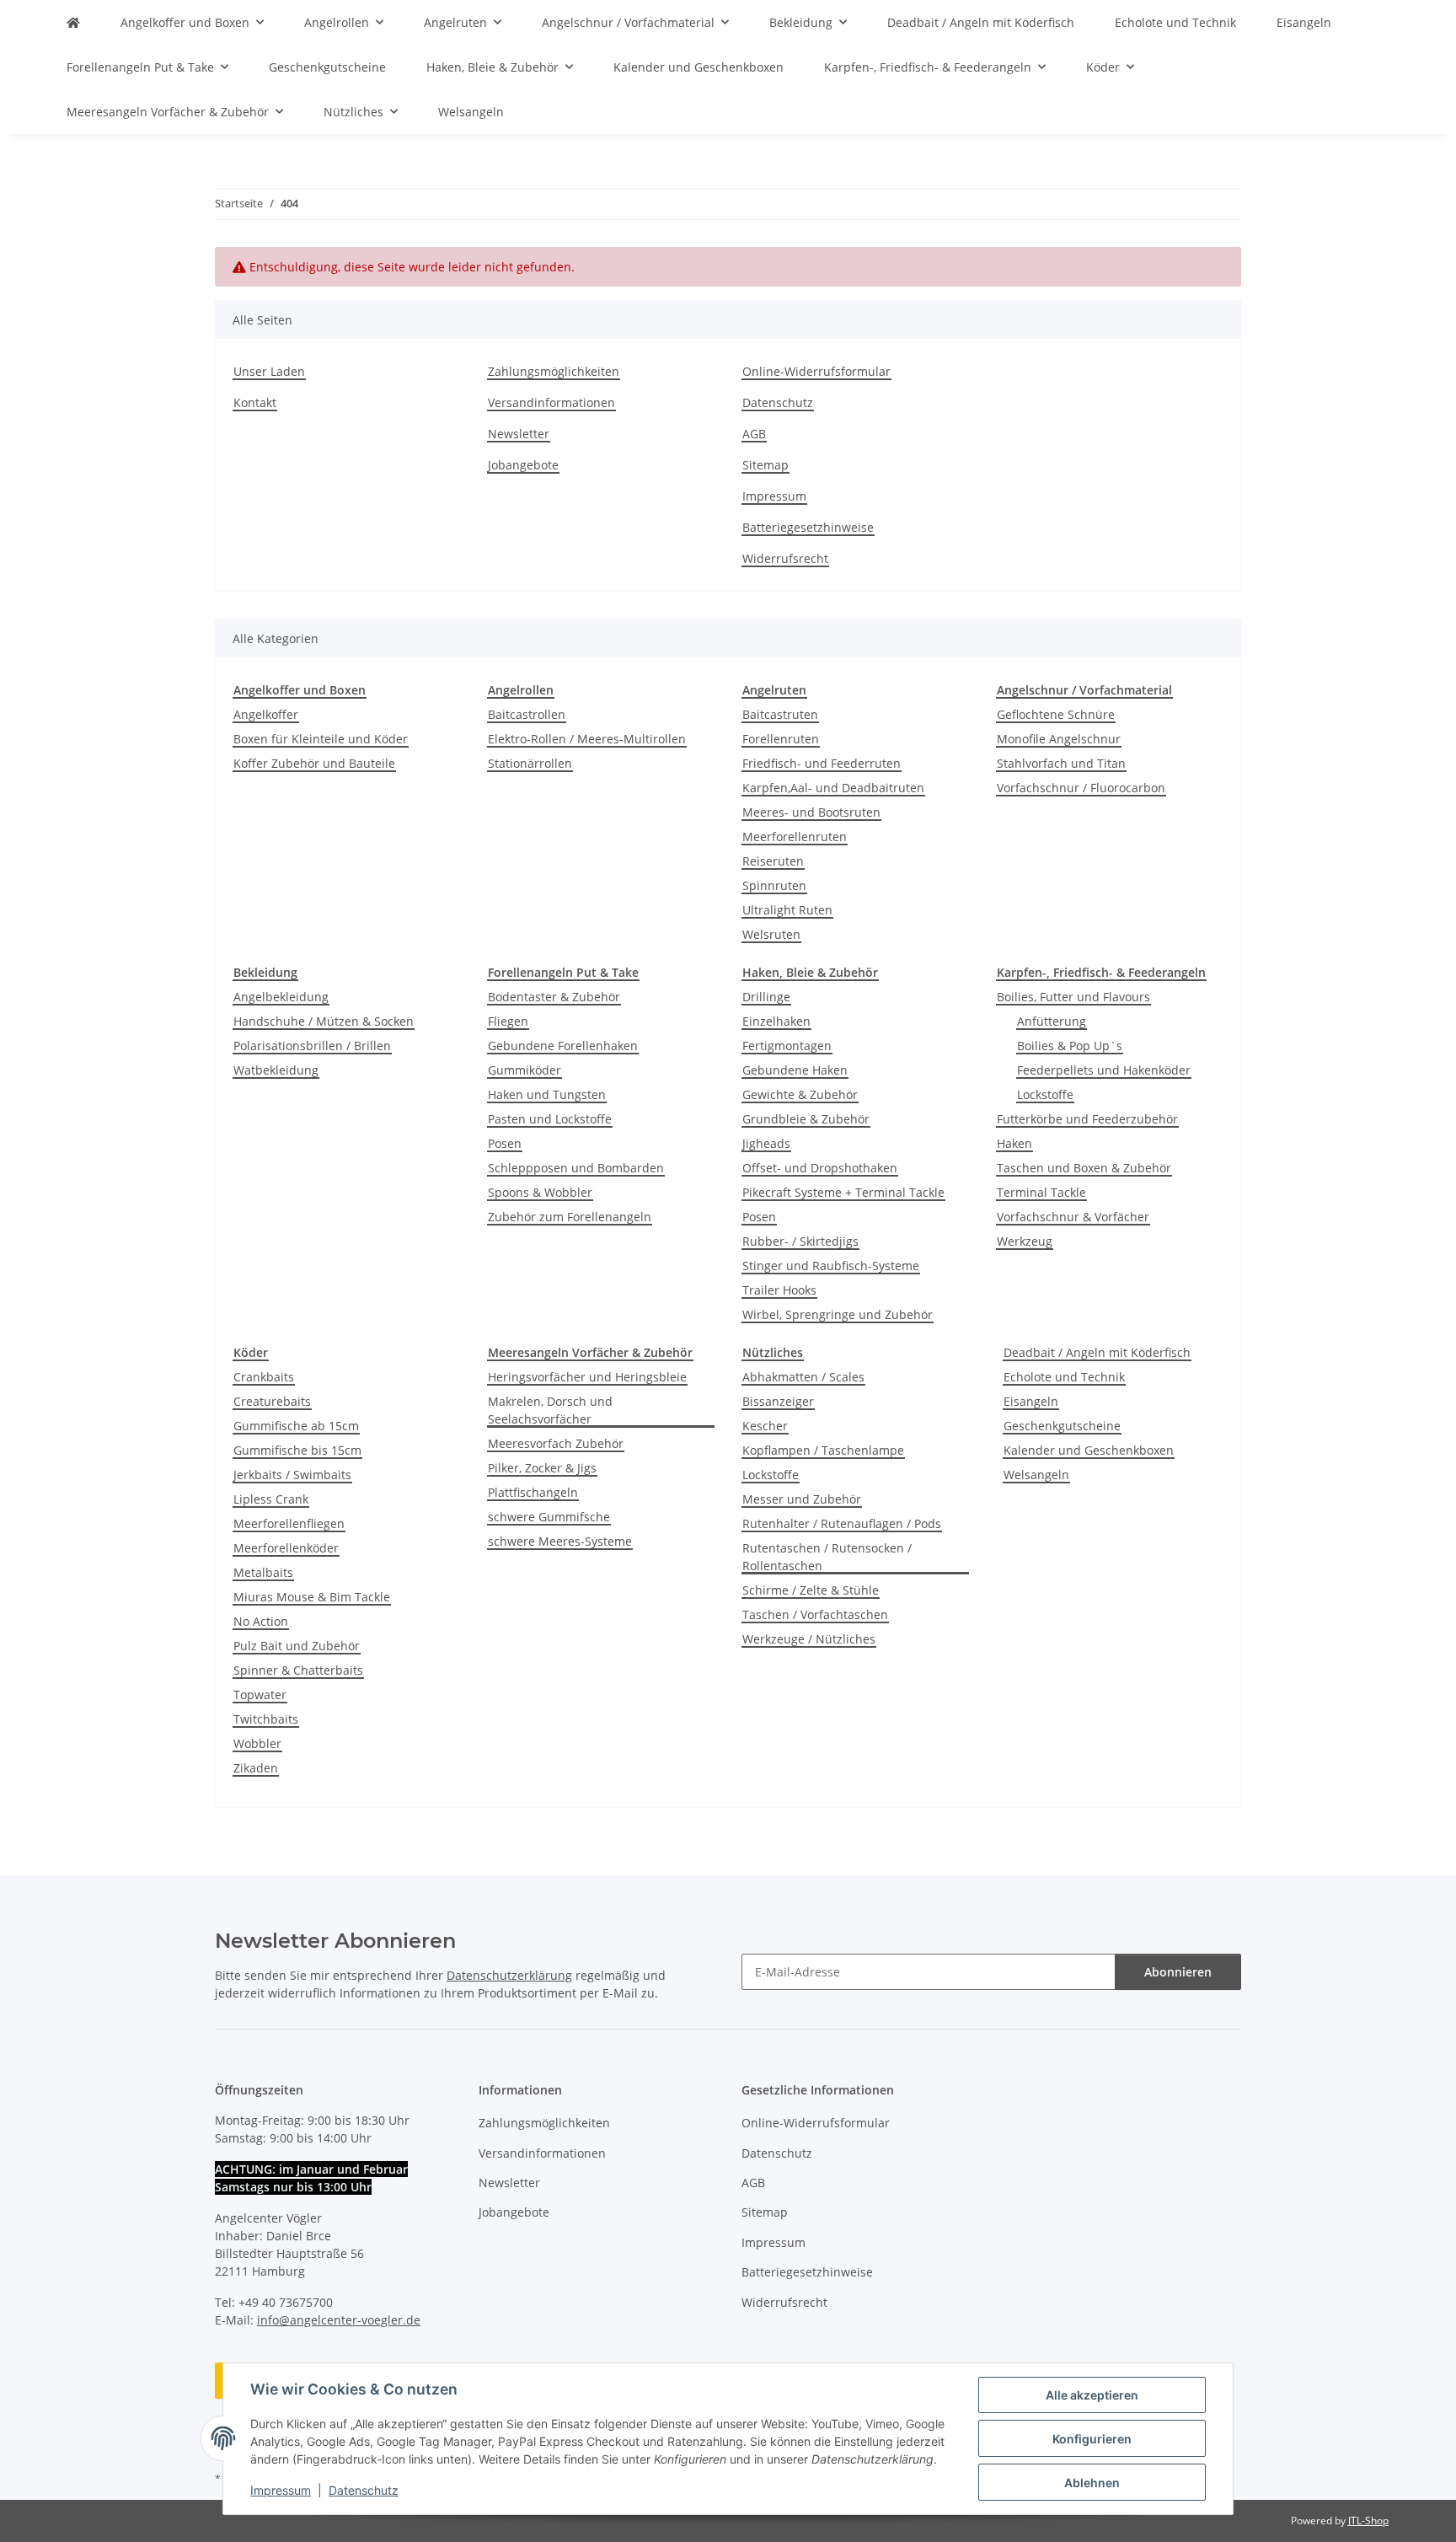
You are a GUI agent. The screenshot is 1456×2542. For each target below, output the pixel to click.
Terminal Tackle (1041, 1192)
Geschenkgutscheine (1062, 1426)
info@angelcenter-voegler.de (339, 2320)
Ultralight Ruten (787, 910)
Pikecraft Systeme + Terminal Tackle (843, 1192)
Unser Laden (269, 371)
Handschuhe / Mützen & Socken (324, 1021)
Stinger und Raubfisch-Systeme (831, 1266)
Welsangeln (1036, 1475)
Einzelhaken (776, 1021)
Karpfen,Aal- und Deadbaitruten (833, 788)
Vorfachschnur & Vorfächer (1073, 1217)
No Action (261, 1621)
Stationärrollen (530, 763)
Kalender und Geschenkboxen (1089, 1450)
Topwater (260, 1695)
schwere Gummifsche (549, 1517)
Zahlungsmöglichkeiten (554, 371)
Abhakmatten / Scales (803, 1377)
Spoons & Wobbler (540, 1192)
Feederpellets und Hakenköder (1104, 1070)
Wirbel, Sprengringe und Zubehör (838, 1314)
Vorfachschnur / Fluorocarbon (1081, 788)
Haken (1014, 1143)
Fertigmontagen (787, 1046)
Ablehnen (1092, 2483)
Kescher (765, 1426)
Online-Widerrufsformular (816, 371)
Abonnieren (1178, 1972)
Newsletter (519, 434)
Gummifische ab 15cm (296, 1426)
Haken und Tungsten (547, 1094)
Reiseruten (773, 861)
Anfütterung (1052, 1021)
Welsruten (771, 934)
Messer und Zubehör (802, 1499)
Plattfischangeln (533, 1492)
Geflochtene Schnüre (1056, 714)
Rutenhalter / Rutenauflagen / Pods (842, 1523)
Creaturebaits (272, 1401)
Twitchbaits (266, 1719)
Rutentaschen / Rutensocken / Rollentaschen (827, 1557)
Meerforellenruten (795, 837)
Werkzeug (1025, 1241)
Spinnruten (774, 885)
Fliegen (508, 1021)
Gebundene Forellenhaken (563, 1046)
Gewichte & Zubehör (800, 1094)
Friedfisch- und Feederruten (822, 763)
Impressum (281, 2490)
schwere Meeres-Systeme (560, 1541)
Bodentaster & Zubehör (554, 997)
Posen (505, 1143)
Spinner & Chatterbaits (298, 1670)
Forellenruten (781, 739)
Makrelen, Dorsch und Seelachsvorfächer (550, 1410)
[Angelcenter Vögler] (73, 22)
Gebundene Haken (795, 1070)
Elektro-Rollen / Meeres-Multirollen (587, 739)
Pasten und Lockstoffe (550, 1119)
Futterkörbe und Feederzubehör (1087, 1119)
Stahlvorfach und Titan (1061, 763)
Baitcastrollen (527, 714)
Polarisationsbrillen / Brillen (312, 1046)
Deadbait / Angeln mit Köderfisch (1097, 1352)
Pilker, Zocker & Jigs (542, 1468)
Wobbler (257, 1743)
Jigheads (766, 1143)
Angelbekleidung (281, 997)
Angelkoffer (266, 714)
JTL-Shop (1368, 2521)
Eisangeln (1031, 1401)
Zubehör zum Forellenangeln (570, 1217)
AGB (754, 434)
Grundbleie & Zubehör (806, 1119)
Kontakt (255, 402)
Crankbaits (264, 1377)
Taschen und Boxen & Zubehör (1084, 1168)
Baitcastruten (780, 714)
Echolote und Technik (1064, 1377)
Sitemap (765, 465)
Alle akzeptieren (1092, 2395)
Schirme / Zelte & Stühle (811, 1590)
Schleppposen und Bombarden (576, 1168)
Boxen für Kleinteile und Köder (321, 739)
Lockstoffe (1045, 1094)
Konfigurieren (1092, 2439)
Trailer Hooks (779, 1290)
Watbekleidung (276, 1070)
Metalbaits (263, 1572)
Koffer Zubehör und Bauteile (314, 763)
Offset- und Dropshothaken (820, 1168)
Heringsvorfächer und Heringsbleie (587, 1377)
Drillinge (766, 997)
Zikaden (256, 1768)
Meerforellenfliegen (289, 1523)
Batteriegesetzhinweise (808, 527)
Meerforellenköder (286, 1548)
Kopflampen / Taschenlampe (823, 1450)
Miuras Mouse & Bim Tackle (312, 1597)
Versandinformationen (551, 402)
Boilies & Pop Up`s (1070, 1046)
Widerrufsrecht (785, 558)
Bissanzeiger (778, 1401)
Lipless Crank (271, 1499)
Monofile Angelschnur (1059, 739)
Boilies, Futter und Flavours (1073, 997)
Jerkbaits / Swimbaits (292, 1475)
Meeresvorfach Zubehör (556, 1443)
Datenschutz (364, 2490)
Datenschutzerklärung (509, 1975)
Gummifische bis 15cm (297, 1450)
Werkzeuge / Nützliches (809, 1639)
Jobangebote (523, 465)
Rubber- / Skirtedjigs (800, 1241)
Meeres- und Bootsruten (811, 812)
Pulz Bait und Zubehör (297, 1646)
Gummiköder (525, 1070)
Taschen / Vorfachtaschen (815, 1614)
